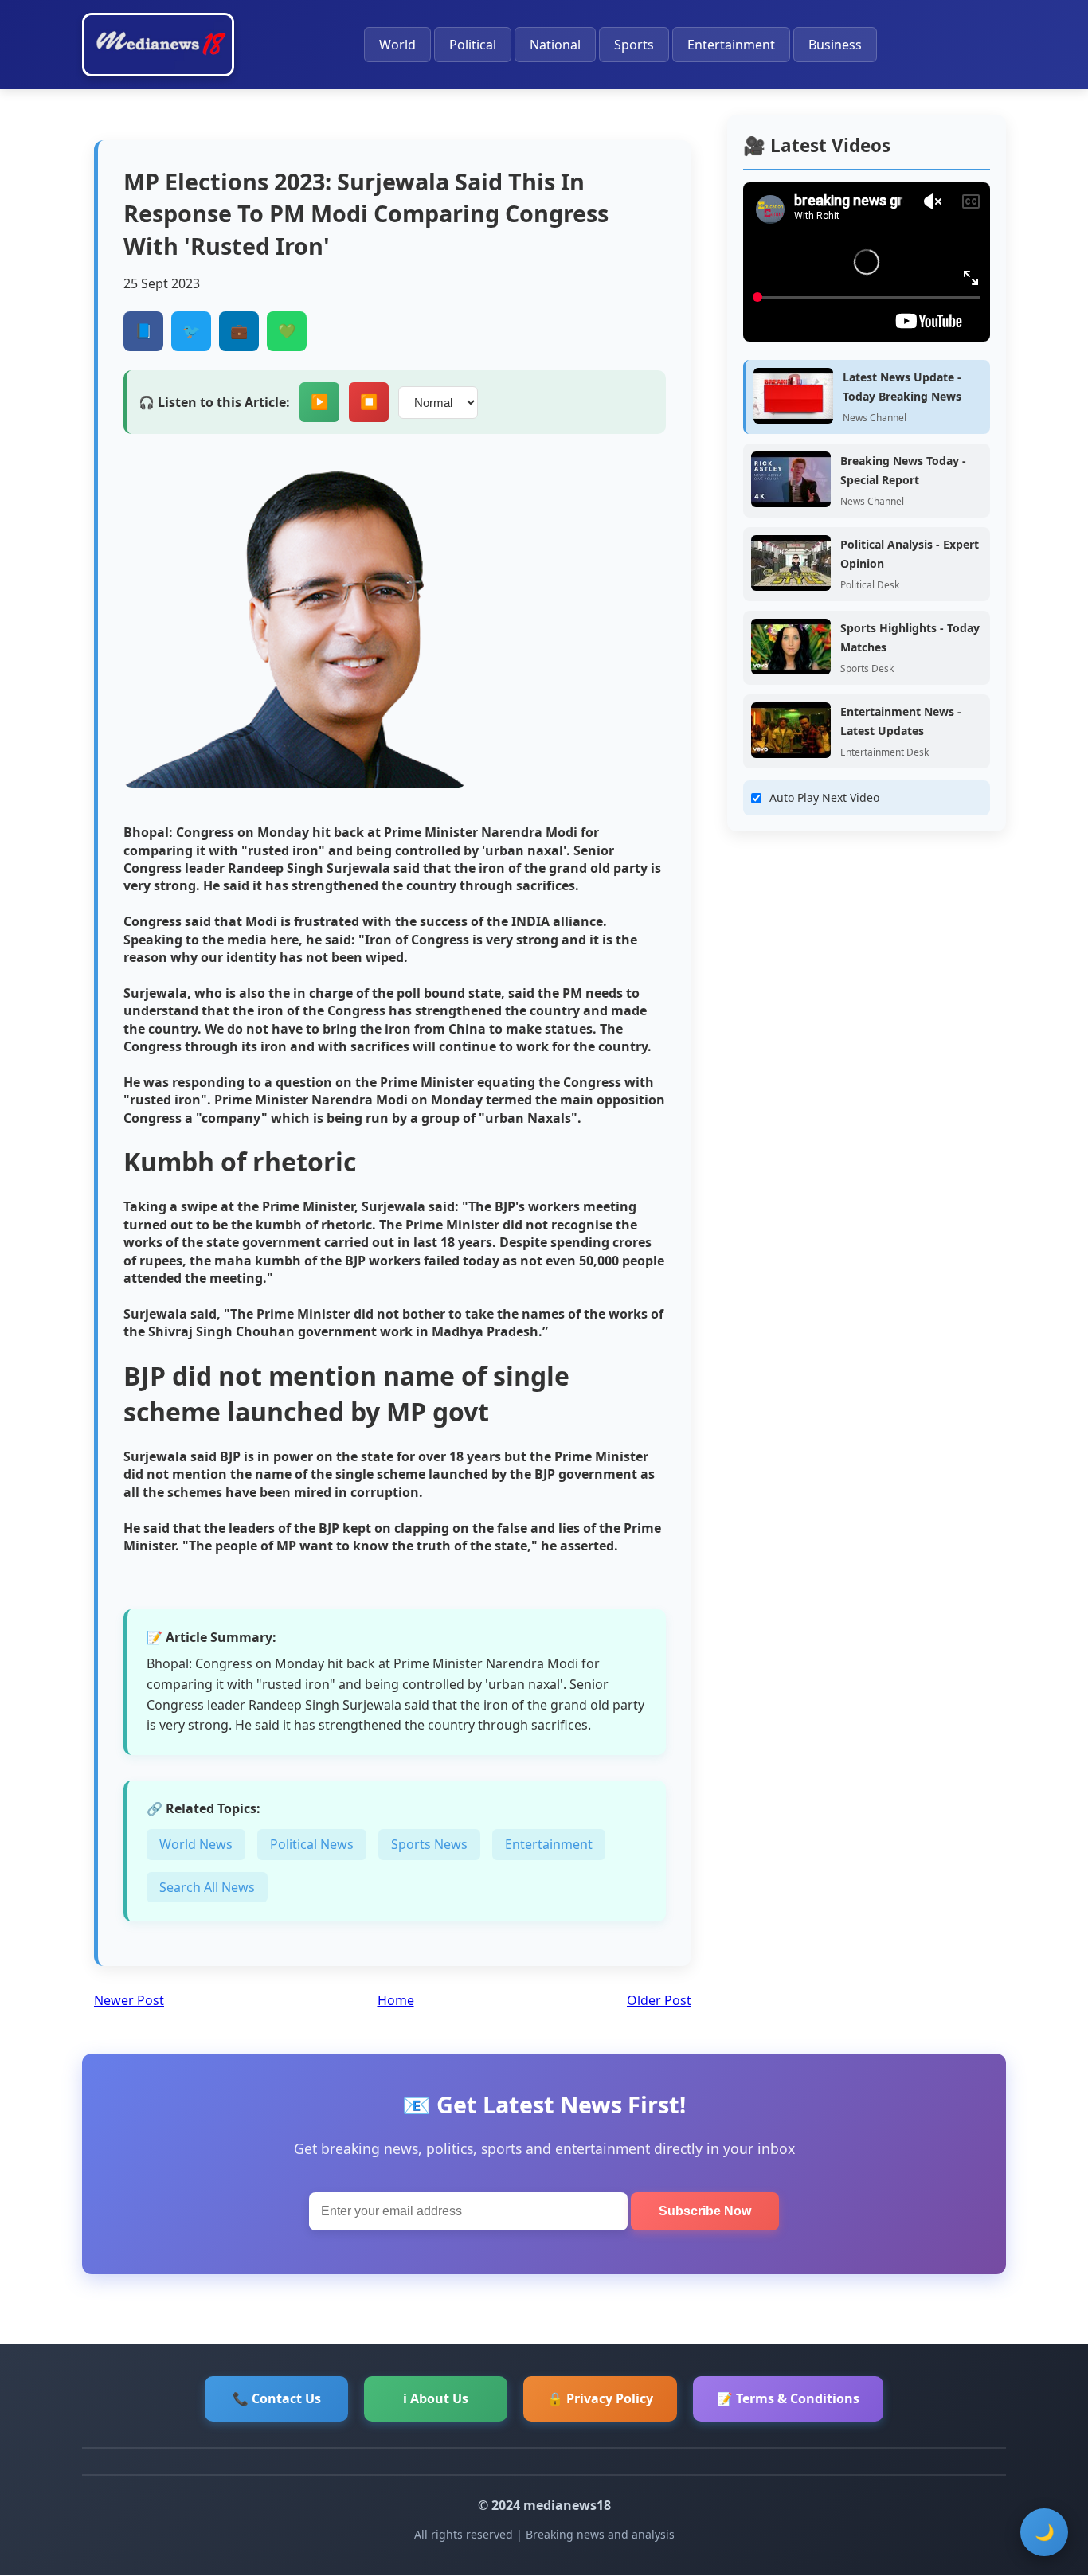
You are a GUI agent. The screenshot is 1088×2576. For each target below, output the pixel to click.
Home (396, 2000)
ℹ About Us (436, 2398)
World (397, 45)
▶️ (319, 402)
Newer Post (129, 2000)
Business (835, 45)
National (555, 45)
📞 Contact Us (277, 2398)
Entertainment (731, 45)
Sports (634, 45)
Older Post (659, 2000)
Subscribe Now (705, 2211)
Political (473, 45)
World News (196, 1844)
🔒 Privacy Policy (600, 2398)
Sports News (429, 1844)
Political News (312, 1844)
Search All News (207, 1887)
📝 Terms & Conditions (788, 2398)
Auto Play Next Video (824, 797)
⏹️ (369, 402)
